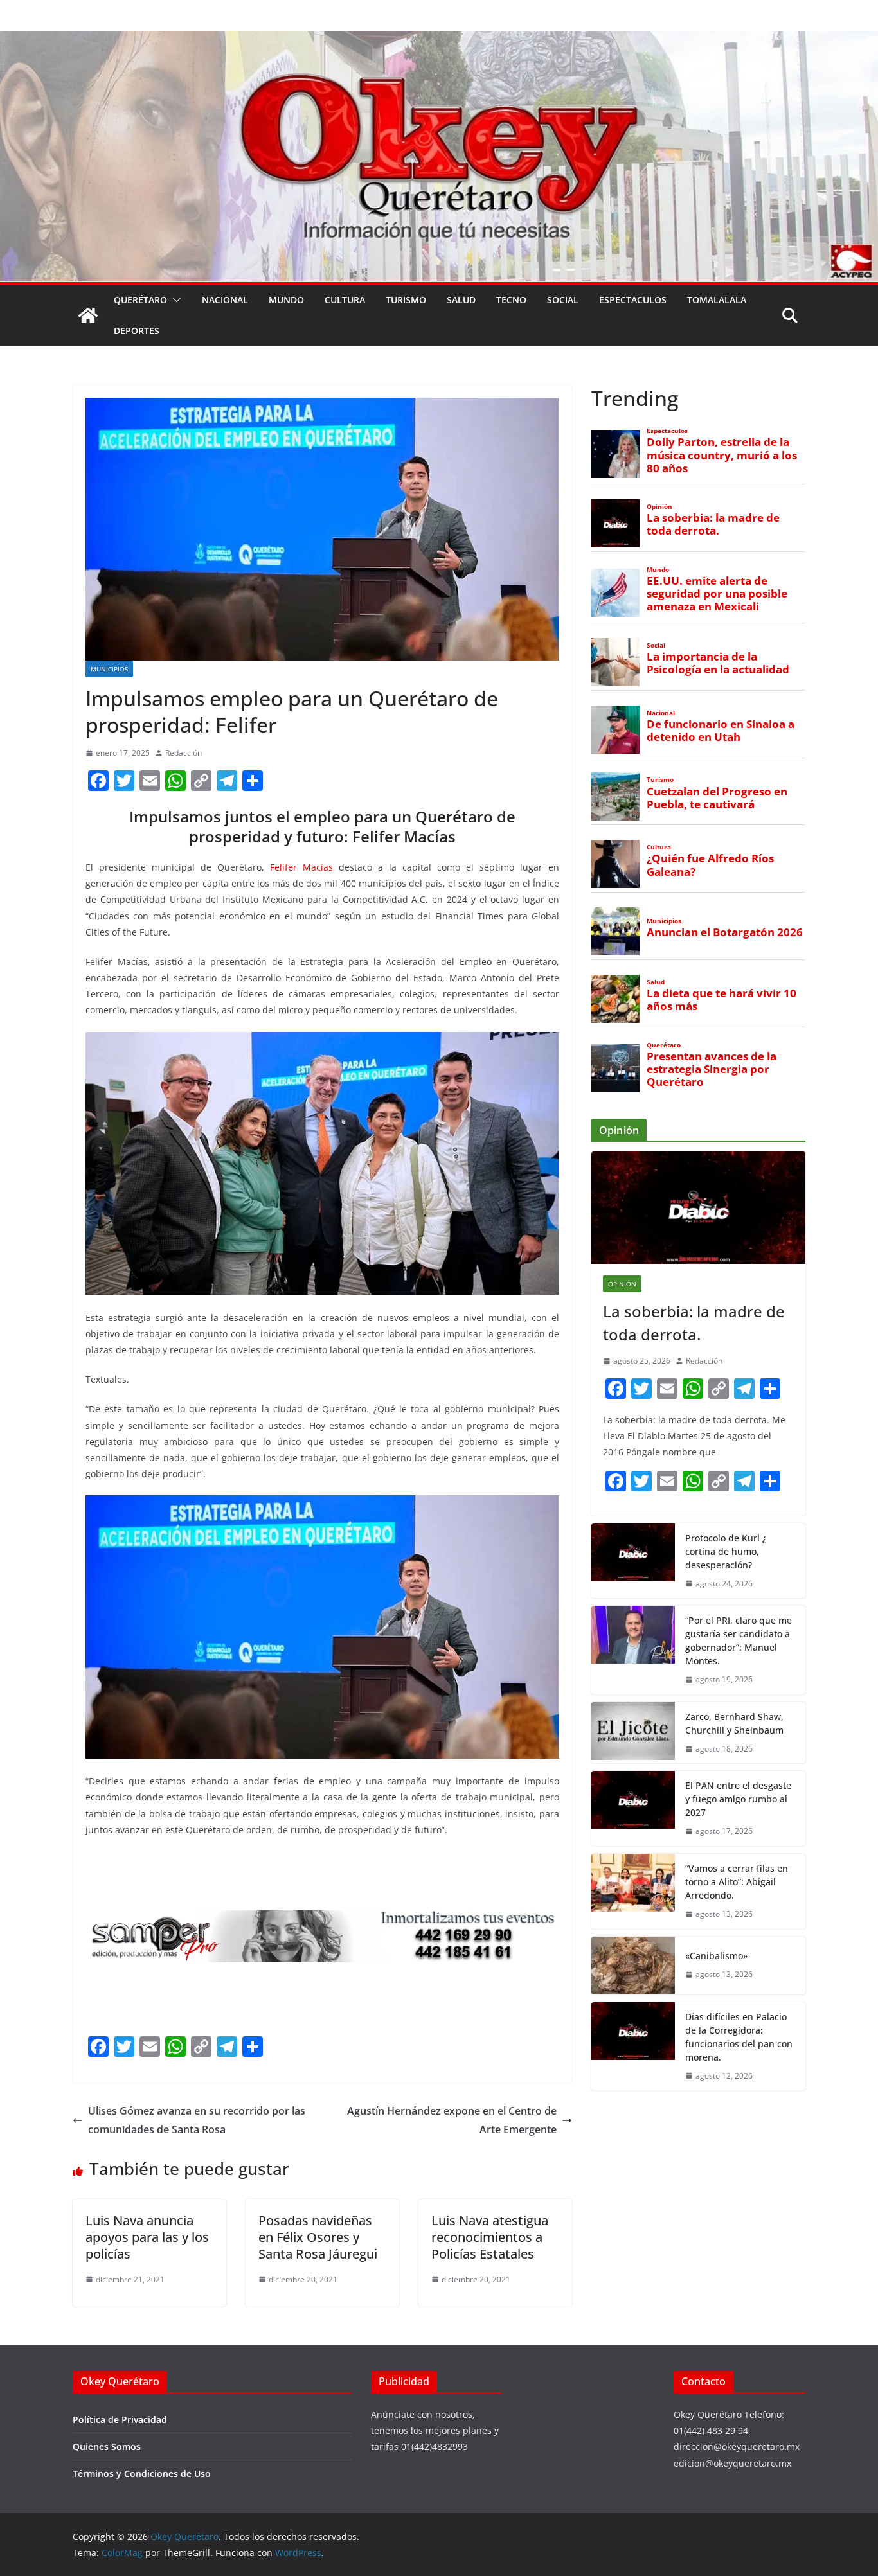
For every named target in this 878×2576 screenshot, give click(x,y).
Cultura (345, 300)
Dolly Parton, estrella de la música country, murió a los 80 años (722, 455)
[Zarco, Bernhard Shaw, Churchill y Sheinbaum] (633, 1733)
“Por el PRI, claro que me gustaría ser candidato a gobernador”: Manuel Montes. (739, 1640)
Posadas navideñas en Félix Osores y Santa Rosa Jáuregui (318, 2237)
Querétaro (140, 300)
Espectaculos (633, 300)
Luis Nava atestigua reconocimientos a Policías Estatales (490, 2237)
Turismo (406, 300)
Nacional (225, 300)
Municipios (109, 669)
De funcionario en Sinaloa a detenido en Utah (721, 731)
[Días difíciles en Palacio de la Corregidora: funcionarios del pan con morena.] (633, 2047)
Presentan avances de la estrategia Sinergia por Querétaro (712, 1069)
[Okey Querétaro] (439, 40)
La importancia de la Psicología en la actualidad (718, 663)
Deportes (137, 331)
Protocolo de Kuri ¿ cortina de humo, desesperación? (726, 1551)
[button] (174, 300)
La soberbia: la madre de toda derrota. (713, 524)
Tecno (511, 300)
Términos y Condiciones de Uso (142, 2474)
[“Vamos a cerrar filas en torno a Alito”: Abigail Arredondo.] (633, 1891)
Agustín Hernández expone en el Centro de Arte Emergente (452, 2120)
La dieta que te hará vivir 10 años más (721, 1000)
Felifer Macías (301, 867)
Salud (461, 300)
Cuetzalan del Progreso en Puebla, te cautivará (717, 798)
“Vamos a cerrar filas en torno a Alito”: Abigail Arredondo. (737, 1882)
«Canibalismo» (716, 1956)
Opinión (659, 507)
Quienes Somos (107, 2447)
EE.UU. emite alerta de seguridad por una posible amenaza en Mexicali (717, 594)
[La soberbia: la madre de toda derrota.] (698, 1208)
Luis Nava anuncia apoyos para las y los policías (147, 2237)
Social (563, 300)
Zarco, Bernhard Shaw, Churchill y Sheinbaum (734, 1723)
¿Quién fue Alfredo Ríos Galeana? (710, 865)
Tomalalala (717, 300)
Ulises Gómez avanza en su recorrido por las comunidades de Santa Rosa (197, 2120)
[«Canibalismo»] (633, 1966)
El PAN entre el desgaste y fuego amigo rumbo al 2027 (738, 1799)
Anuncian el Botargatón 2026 (725, 932)
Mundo (286, 300)
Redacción (184, 753)
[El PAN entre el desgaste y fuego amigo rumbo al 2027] (633, 1808)
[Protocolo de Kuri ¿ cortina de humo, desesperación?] (633, 1561)
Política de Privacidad (120, 2420)
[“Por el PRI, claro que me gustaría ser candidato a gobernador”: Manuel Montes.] (633, 1650)
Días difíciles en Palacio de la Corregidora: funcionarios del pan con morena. (739, 2037)
